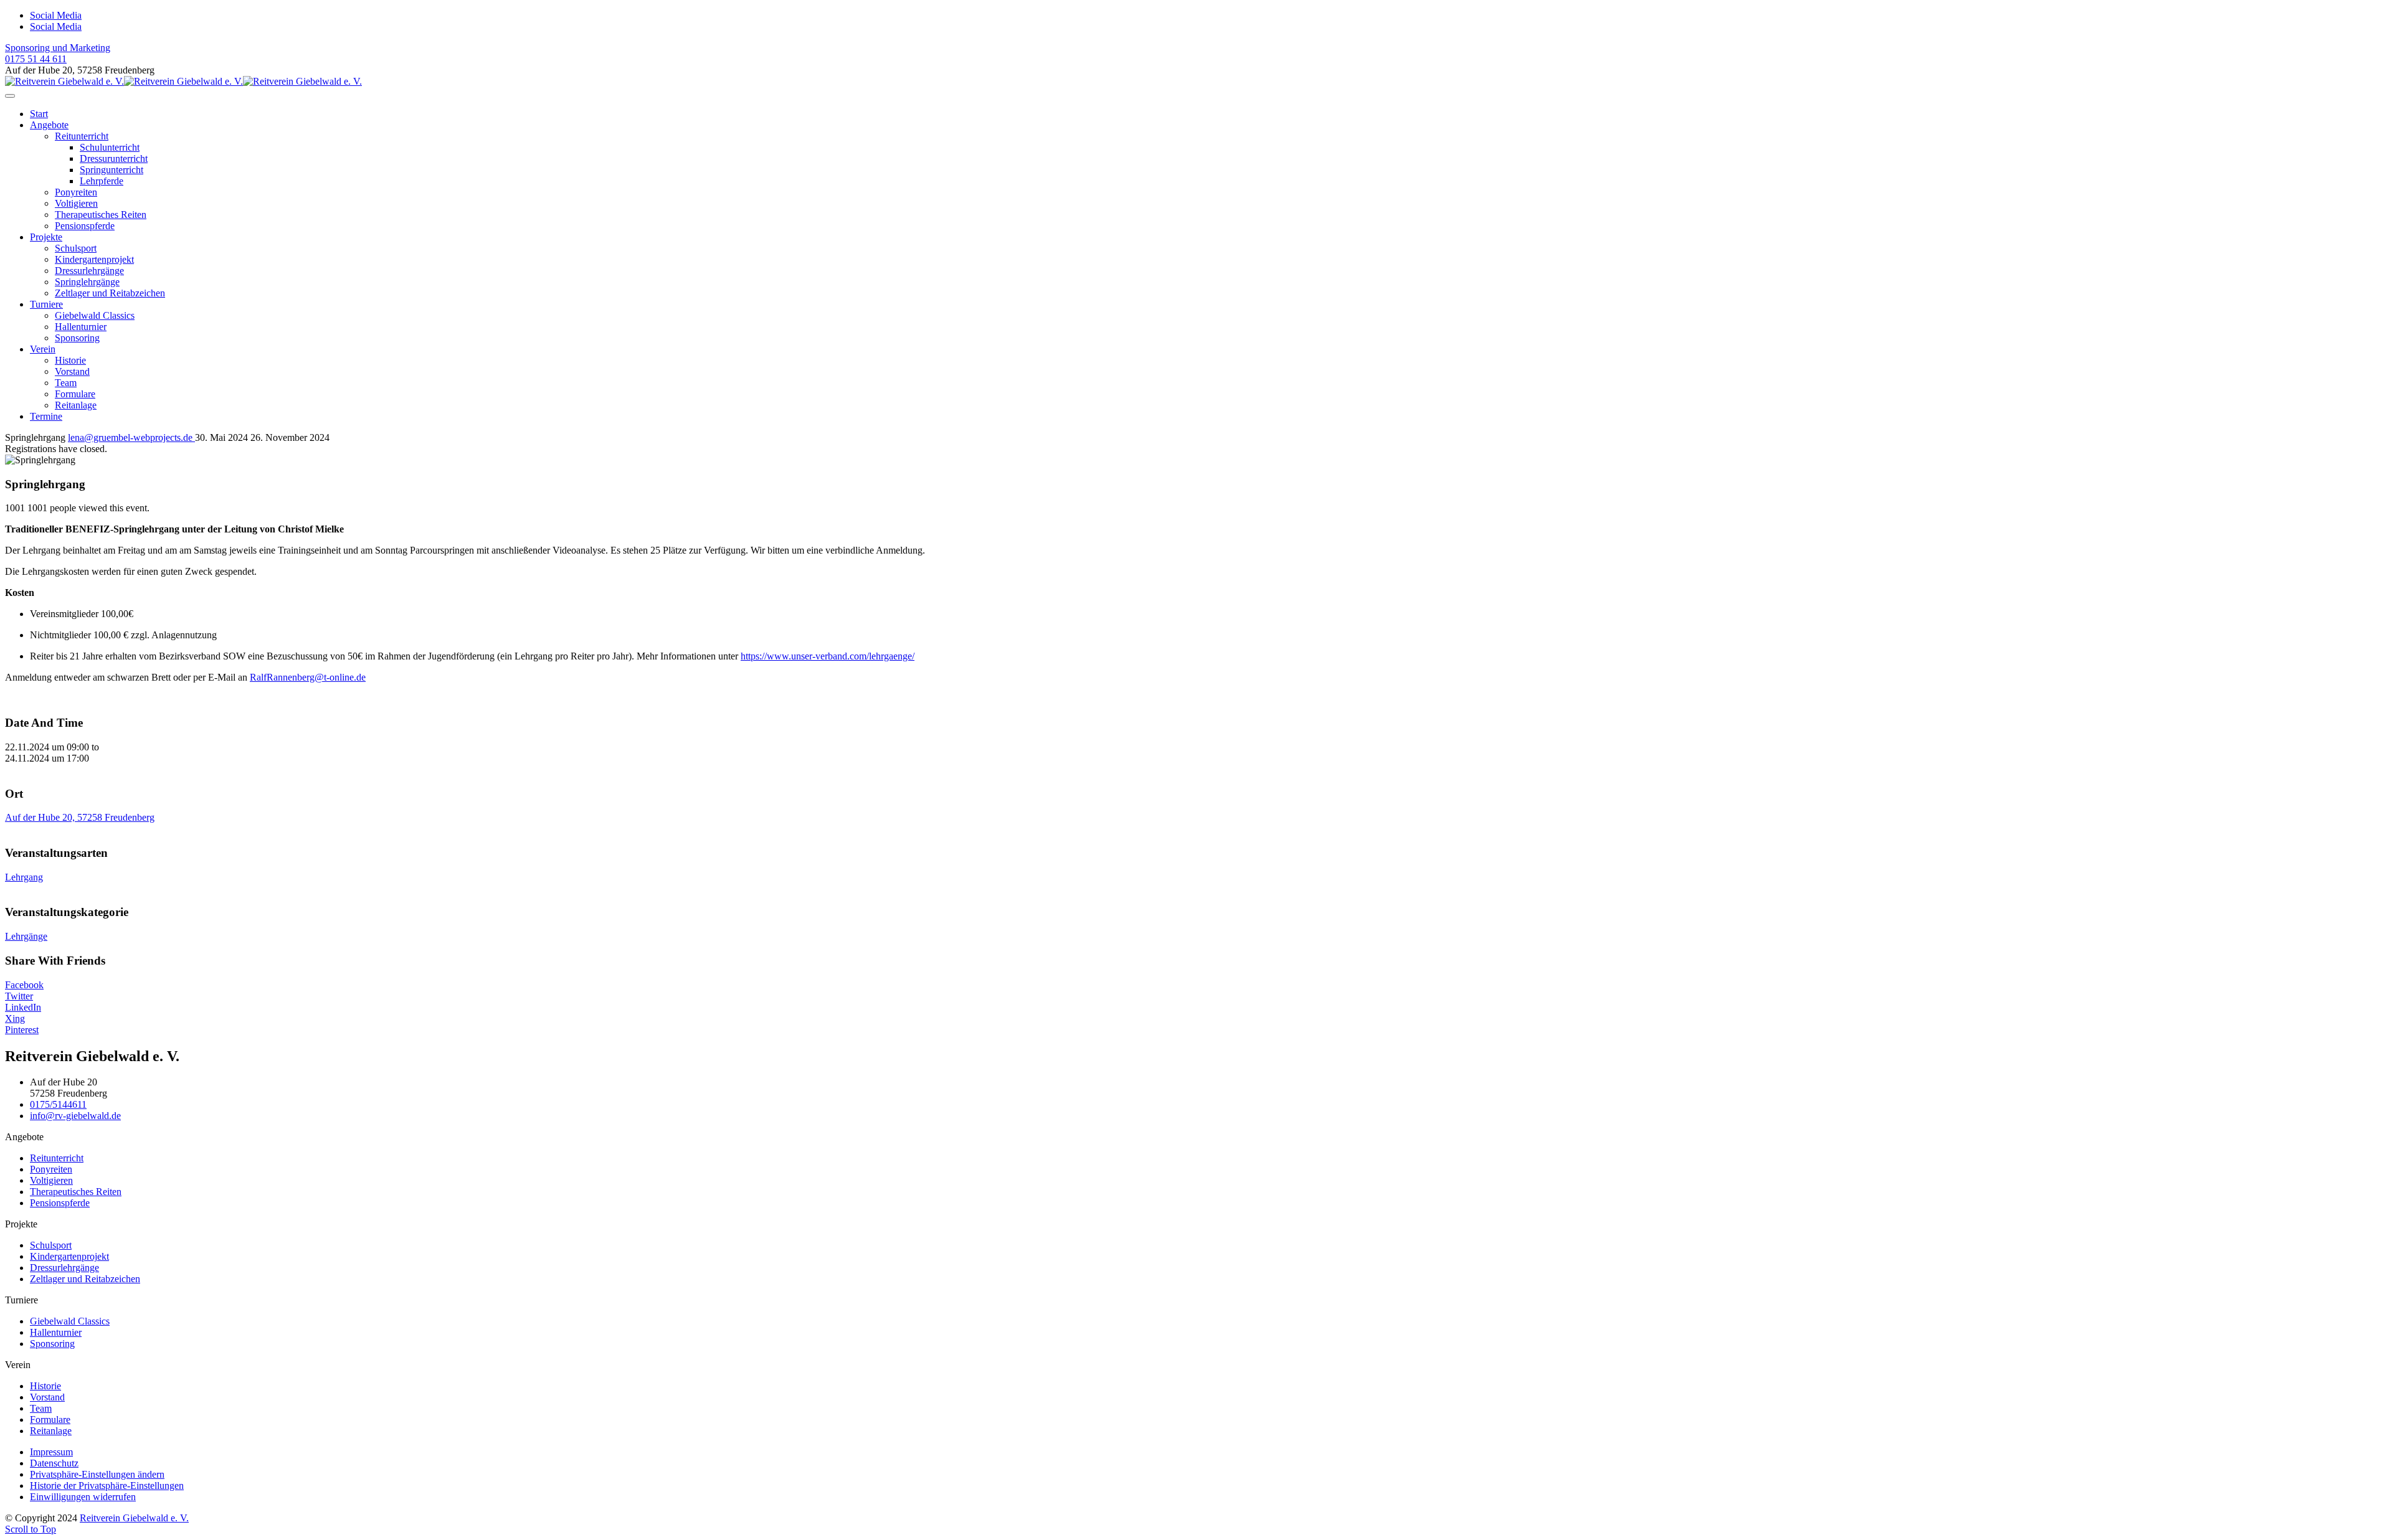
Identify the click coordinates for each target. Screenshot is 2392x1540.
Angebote (49, 125)
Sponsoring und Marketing (58, 48)
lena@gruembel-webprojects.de (131, 437)
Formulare (75, 394)
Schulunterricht (110, 147)
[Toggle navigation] (10, 96)
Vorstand (72, 371)
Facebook (24, 985)
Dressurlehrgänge (89, 271)
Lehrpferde (102, 181)
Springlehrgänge (87, 282)
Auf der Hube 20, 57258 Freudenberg (80, 817)
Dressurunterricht (114, 158)
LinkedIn (23, 1007)
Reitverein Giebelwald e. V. (134, 1518)
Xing (15, 1018)
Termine (46, 416)
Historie (70, 360)
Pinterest (22, 1030)
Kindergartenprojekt (94, 259)
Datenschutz (54, 1463)
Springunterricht (112, 170)
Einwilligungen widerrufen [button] (83, 1497)
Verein (43, 349)
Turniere (46, 304)
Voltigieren (76, 203)
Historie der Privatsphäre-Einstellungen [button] (107, 1486)
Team (66, 383)
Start (39, 114)
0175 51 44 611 (36, 59)
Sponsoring (77, 338)
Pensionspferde (85, 226)
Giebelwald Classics (95, 315)
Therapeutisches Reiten (101, 215)
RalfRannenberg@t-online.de (308, 677)
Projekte (46, 237)
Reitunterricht (82, 136)
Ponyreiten (76, 192)
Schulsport (76, 248)
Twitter (19, 996)
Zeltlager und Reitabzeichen (110, 293)
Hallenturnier (81, 327)
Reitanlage (76, 405)
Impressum (51, 1452)
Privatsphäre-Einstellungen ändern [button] (97, 1474)
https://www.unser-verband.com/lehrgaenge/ (828, 656)
